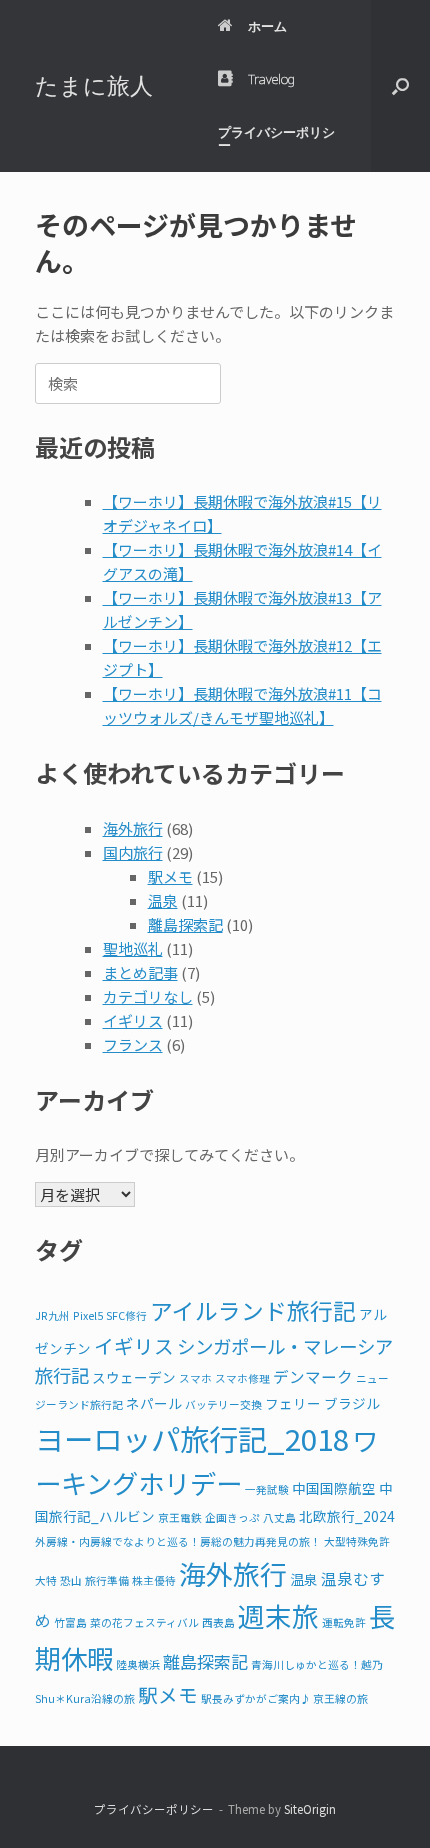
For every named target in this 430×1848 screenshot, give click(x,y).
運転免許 (344, 1622)
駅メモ (170, 876)
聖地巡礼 (133, 948)
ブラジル (352, 1403)
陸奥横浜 (138, 1664)
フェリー (293, 1403)
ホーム (267, 26)
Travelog (271, 79)
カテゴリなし (148, 996)
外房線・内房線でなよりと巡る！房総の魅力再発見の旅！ (178, 1541)
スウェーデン (134, 1377)
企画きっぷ (232, 1517)
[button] (400, 86)
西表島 (218, 1622)
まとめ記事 (140, 972)
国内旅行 (133, 852)
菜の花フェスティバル (144, 1622)
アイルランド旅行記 (253, 1310)
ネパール (154, 1403)
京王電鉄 (180, 1517)
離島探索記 (185, 924)
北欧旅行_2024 (347, 1516)
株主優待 (154, 1580)
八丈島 (279, 1517)
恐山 (71, 1580)
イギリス (133, 1020)
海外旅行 (133, 828)
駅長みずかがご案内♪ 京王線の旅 (284, 1698)
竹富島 (70, 1622)
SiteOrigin (310, 1809)
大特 (46, 1580)
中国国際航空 (334, 1488)
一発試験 (267, 1489)
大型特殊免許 (357, 1541)
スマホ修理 (242, 1378)
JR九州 (52, 1315)
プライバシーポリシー (276, 138)
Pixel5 (88, 1315)
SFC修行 (126, 1315)
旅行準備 (107, 1580)
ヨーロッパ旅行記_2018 (192, 1438)
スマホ (195, 1378)
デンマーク (313, 1376)
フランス (133, 1044)
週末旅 (278, 1615)
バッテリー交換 (223, 1404)
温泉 (163, 900)
